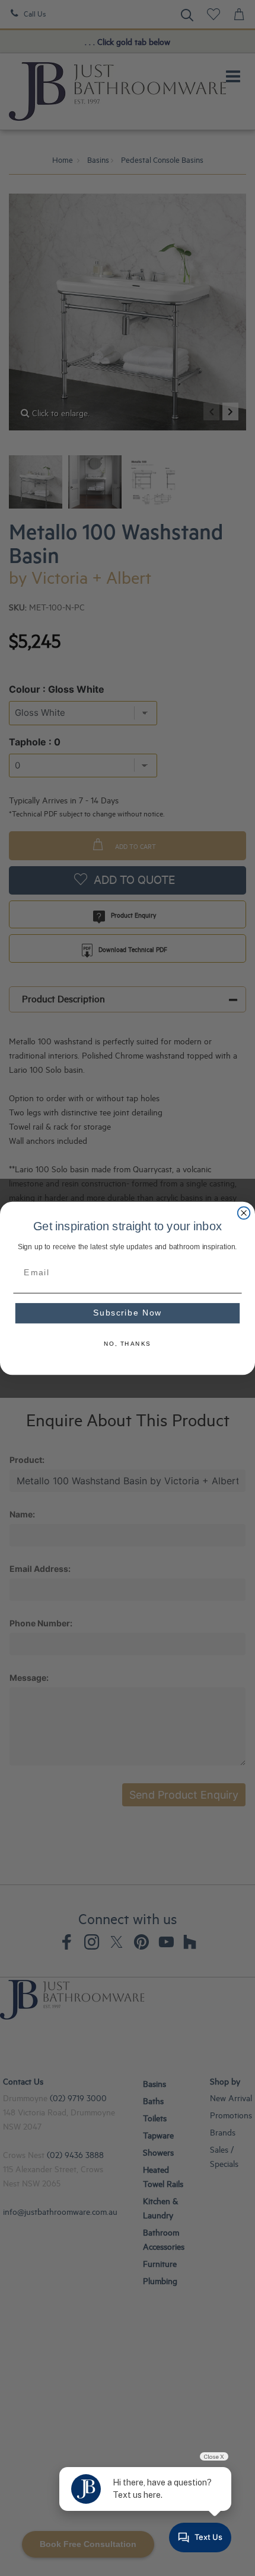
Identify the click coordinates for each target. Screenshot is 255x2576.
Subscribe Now (128, 1313)
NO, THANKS (128, 1344)
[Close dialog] (244, 1213)
